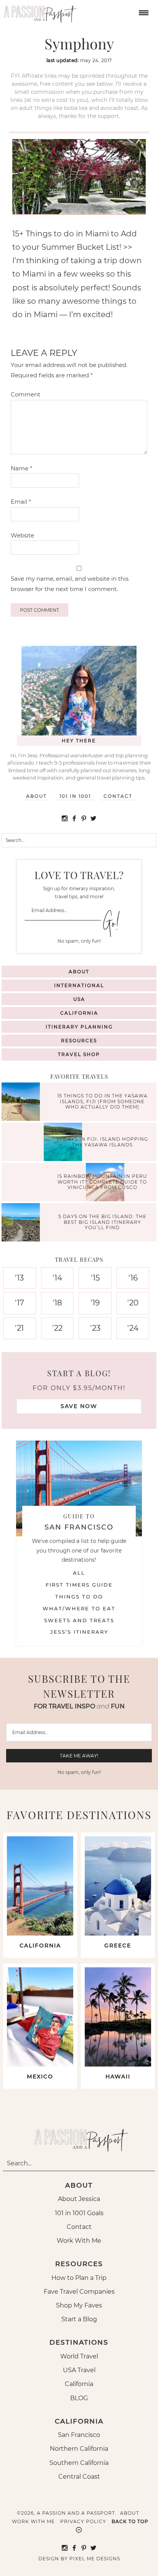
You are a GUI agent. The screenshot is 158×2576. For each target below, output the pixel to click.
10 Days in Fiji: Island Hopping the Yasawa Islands (102, 1142)
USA (79, 999)
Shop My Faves (79, 2305)
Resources (79, 1041)
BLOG (79, 2398)
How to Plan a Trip (79, 2278)
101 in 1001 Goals (79, 2213)
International (79, 985)
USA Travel (79, 2370)
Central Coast (79, 2477)
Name (21, 468)
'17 (20, 1303)
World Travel (79, 2356)
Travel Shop (79, 1054)
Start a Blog (79, 2319)
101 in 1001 (75, 796)
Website (22, 535)
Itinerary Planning (79, 1027)
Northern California (79, 2449)
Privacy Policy (83, 2521)
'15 (95, 1278)
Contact (118, 796)
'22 (57, 1328)
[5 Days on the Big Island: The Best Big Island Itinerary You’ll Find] (23, 1223)
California (79, 1013)
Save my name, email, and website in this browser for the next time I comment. (70, 584)
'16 (133, 1278)
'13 (19, 1278)
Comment (26, 394)
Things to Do (79, 1597)
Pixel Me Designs (95, 2559)
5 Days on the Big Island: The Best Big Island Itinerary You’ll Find (102, 1222)
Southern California (79, 2463)
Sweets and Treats (79, 1620)
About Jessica (79, 2199)
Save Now (79, 1406)
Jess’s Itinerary (79, 1632)
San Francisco (79, 2435)
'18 (57, 1303)
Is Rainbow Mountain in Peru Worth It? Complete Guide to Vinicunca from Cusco (102, 1182)
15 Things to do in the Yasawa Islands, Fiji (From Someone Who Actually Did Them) (102, 1102)
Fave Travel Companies (79, 2292)
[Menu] (143, 12)
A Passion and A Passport (38, 11)
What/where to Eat (79, 1608)
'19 (95, 1303)
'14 (57, 1278)
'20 (133, 1303)
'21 (19, 1328)
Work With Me (79, 2241)
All (79, 1573)
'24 (133, 1328)
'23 (95, 1328)
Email (21, 502)
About (36, 796)
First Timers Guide (79, 1585)
